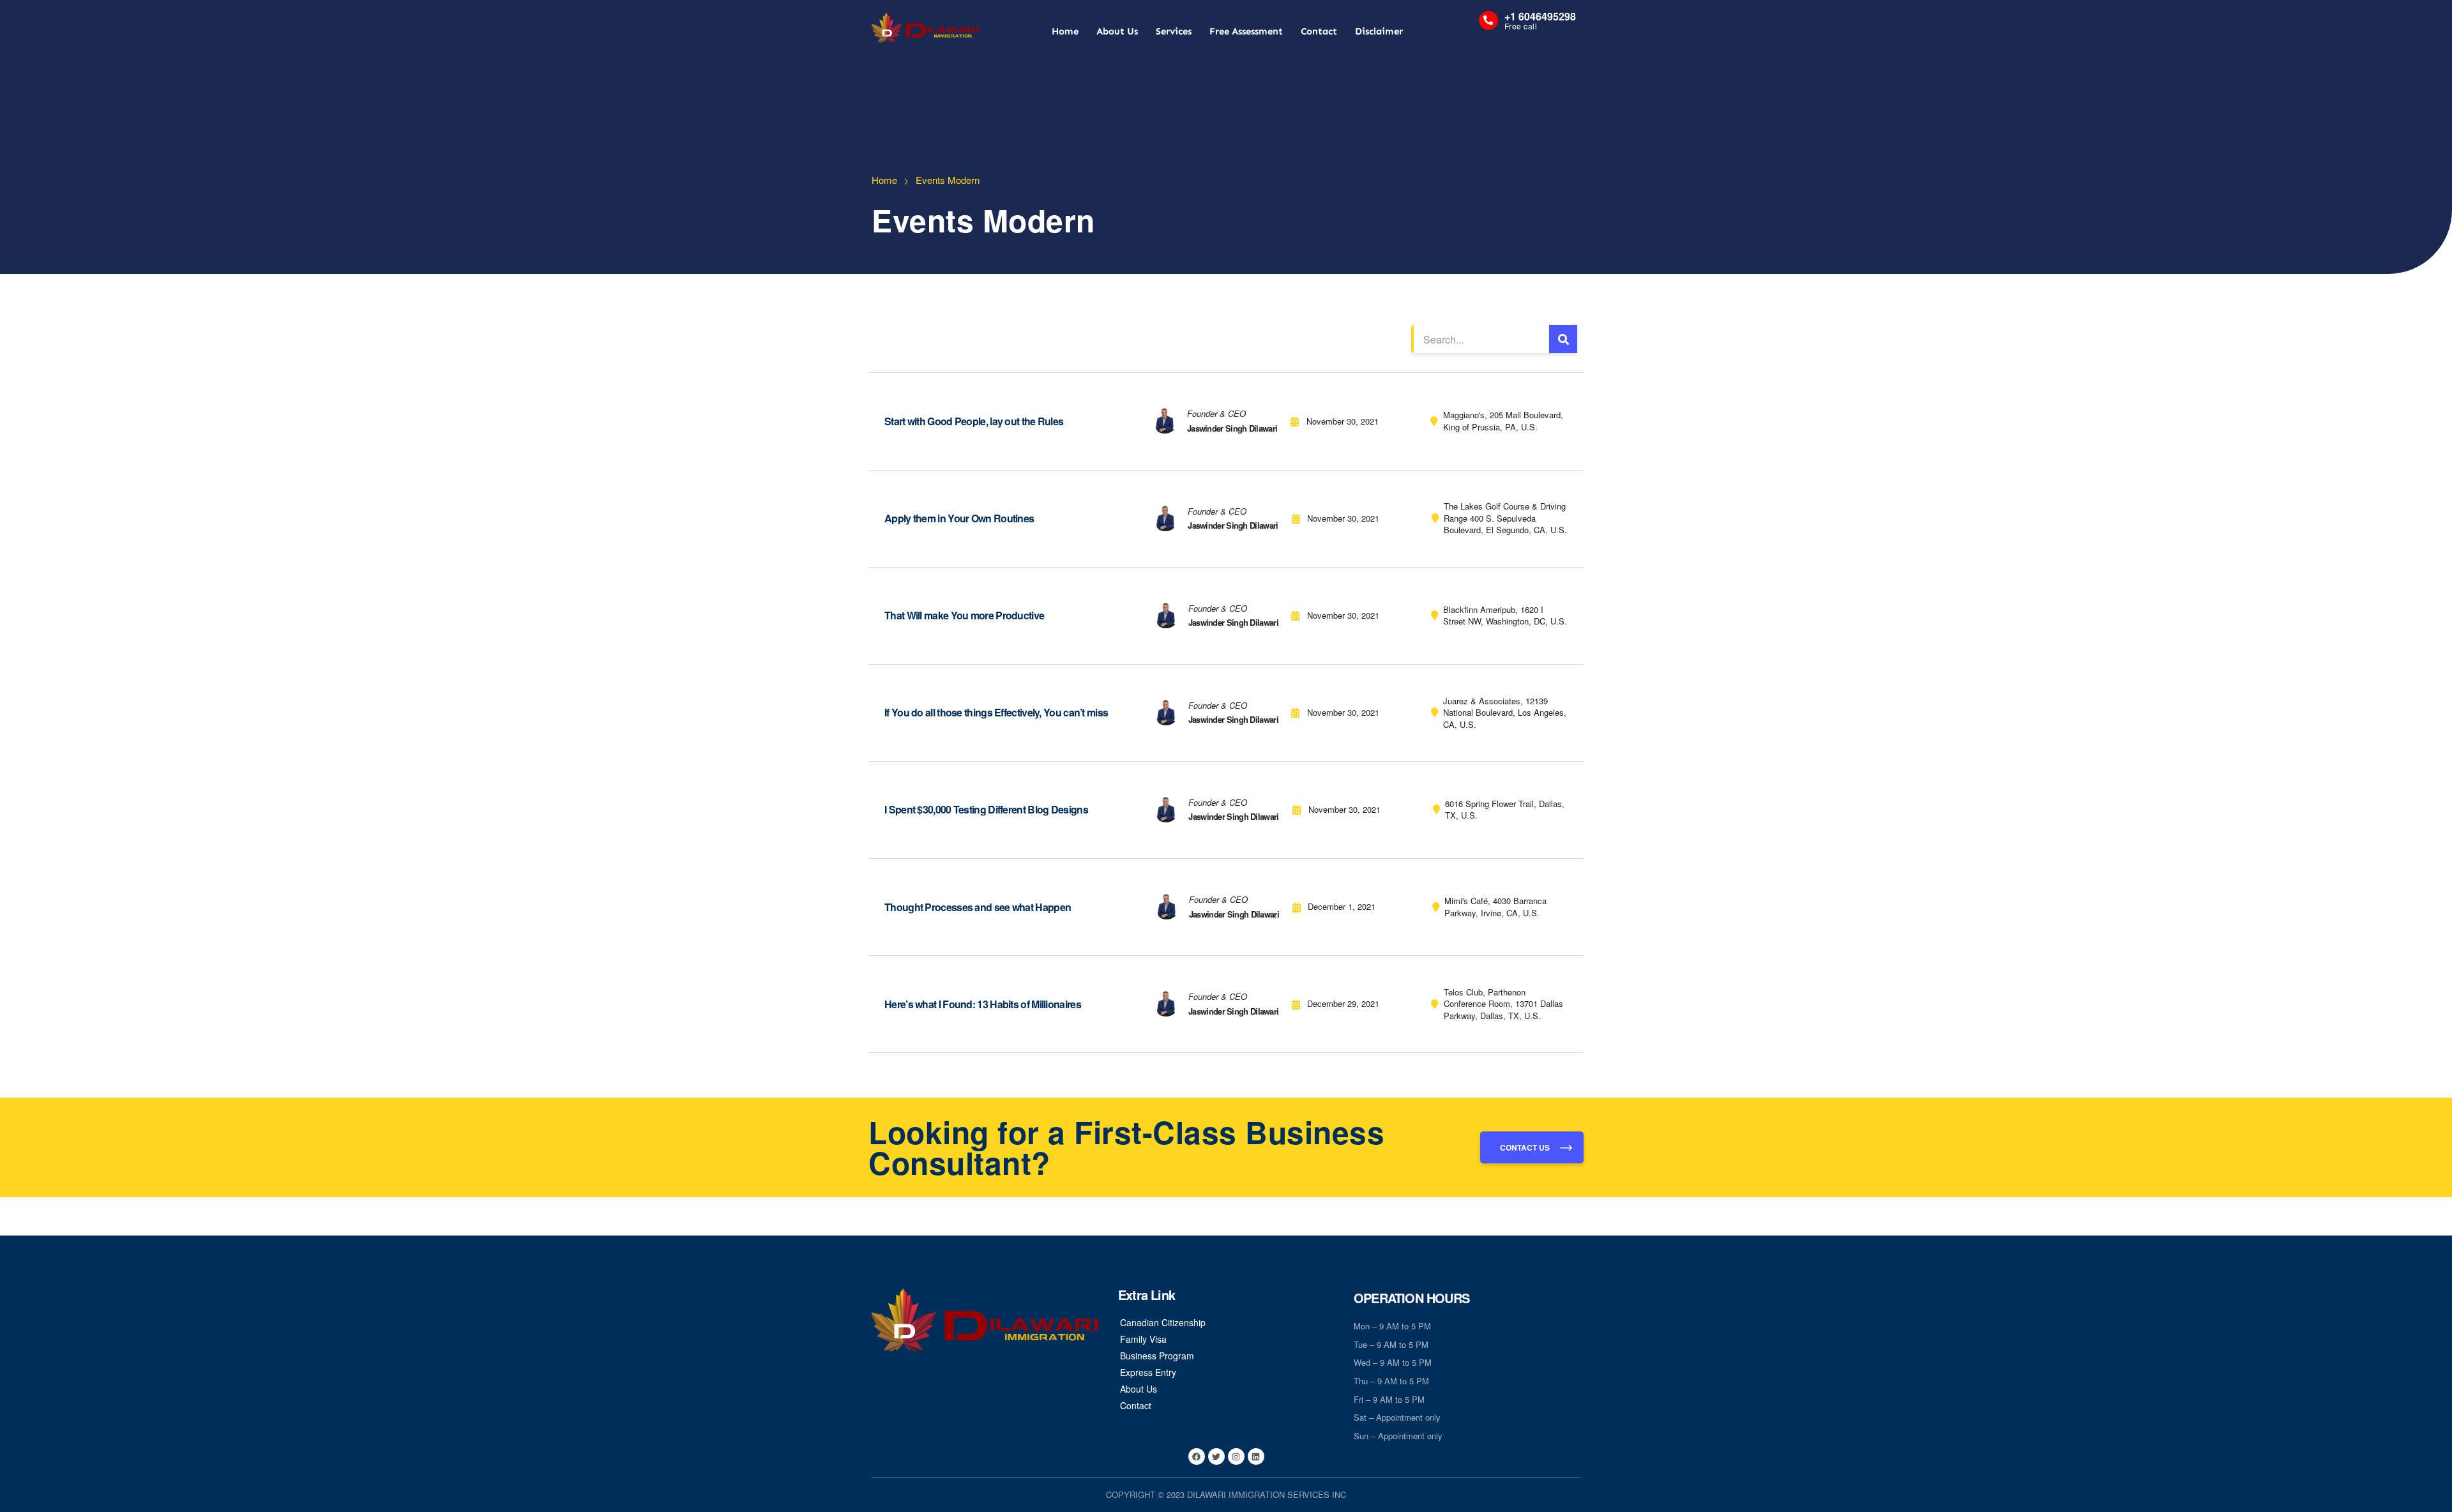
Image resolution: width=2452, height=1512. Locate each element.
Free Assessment (1246, 31)
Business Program (1157, 1356)
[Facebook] (1197, 1456)
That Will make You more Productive (964, 615)
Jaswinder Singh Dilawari (1232, 428)
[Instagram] (1236, 1456)
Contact (1319, 31)
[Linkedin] (1256, 1456)
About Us (1117, 31)
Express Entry (1148, 1372)
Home (1065, 31)
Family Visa (1143, 1339)
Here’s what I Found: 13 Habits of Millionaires (983, 1004)
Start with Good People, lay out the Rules (974, 421)
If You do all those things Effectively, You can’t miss (996, 712)
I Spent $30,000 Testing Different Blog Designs (986, 809)
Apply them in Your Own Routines (959, 518)
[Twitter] (1216, 1456)
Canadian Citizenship (1163, 1322)
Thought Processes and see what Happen (978, 907)
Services (1174, 31)
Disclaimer (1379, 31)
